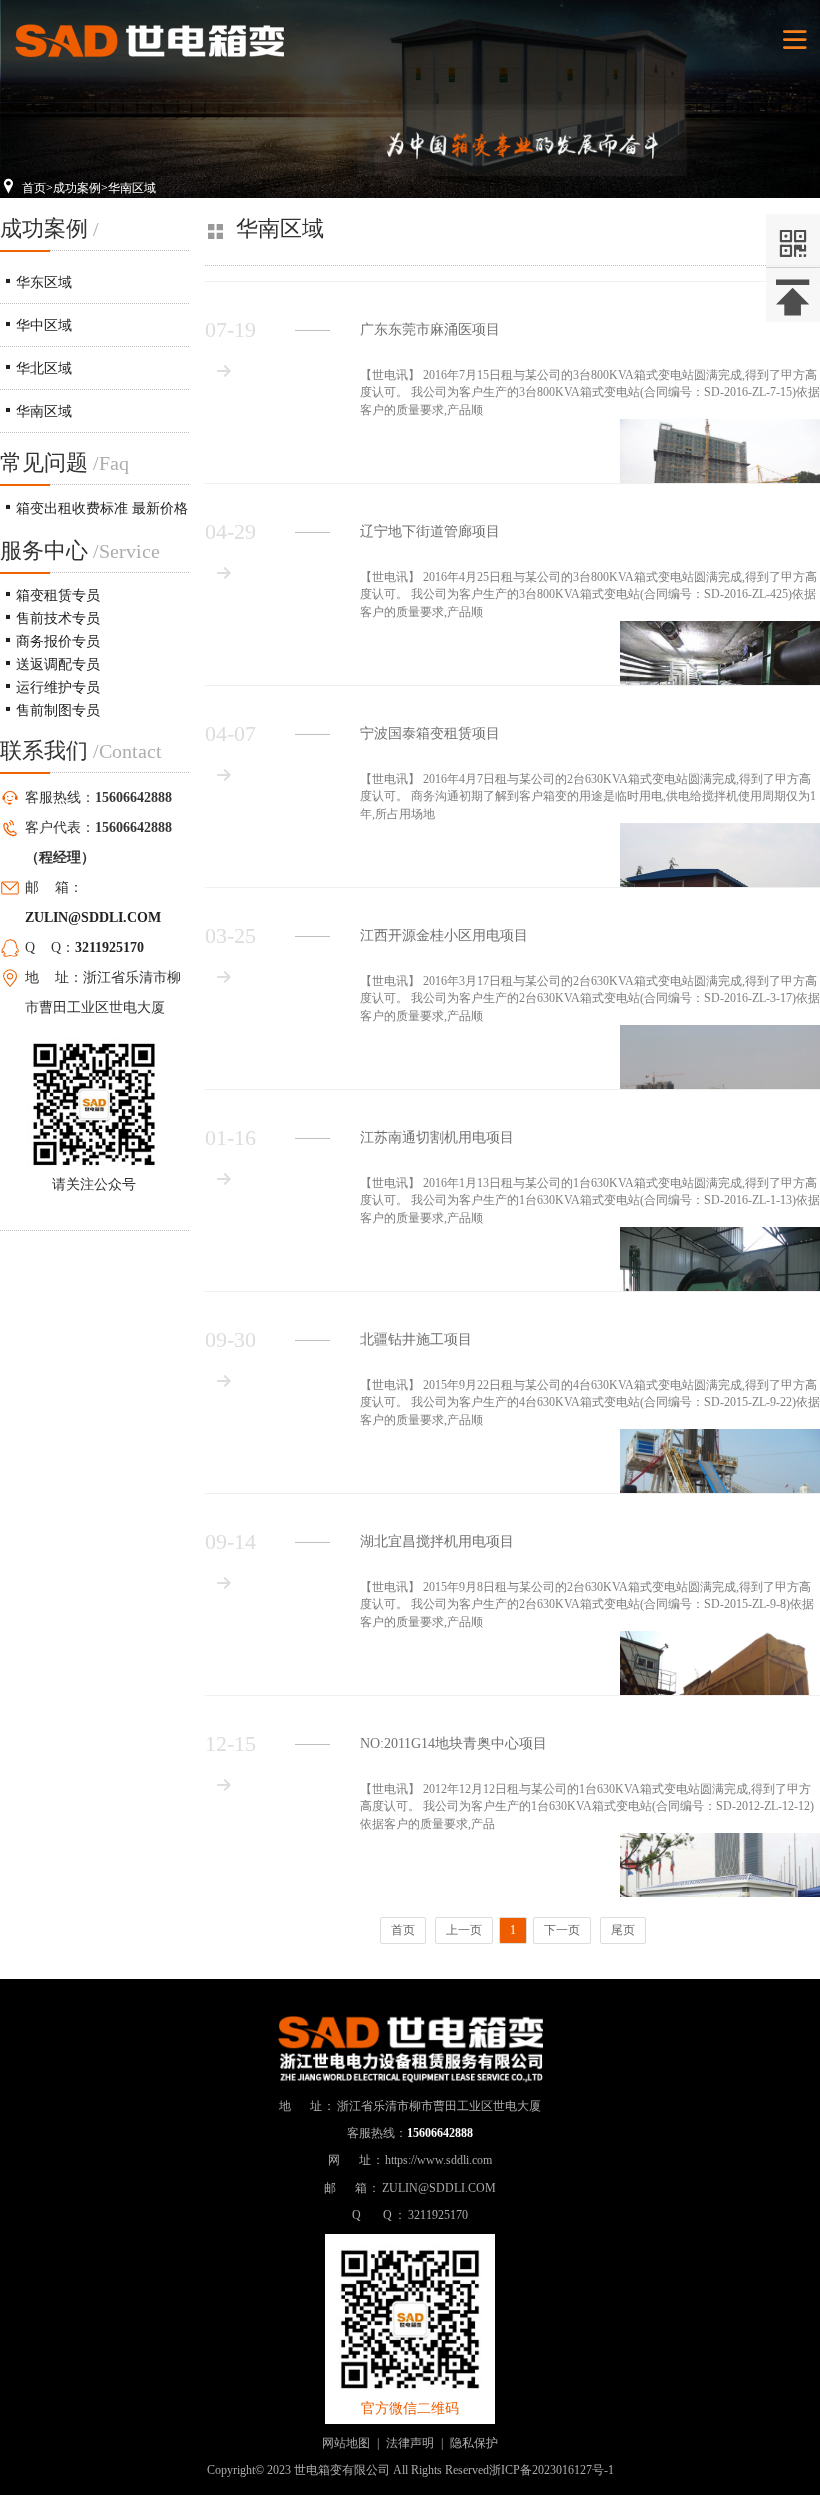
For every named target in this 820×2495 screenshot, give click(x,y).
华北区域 (44, 368)
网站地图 (346, 2443)
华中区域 (44, 325)
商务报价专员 (58, 641)
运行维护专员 (58, 687)
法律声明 (410, 2443)
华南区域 (132, 188)
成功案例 (77, 188)
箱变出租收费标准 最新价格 (102, 508)
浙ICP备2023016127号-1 (551, 2470)
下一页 (562, 1930)
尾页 (623, 1930)
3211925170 (438, 2215)
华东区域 (44, 282)
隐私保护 (474, 2443)
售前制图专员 (58, 710)
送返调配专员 (58, 664)
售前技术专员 (58, 618)
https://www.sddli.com (438, 2160)
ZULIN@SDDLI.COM (439, 2188)
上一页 (464, 1930)
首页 (34, 188)
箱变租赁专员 (58, 595)
